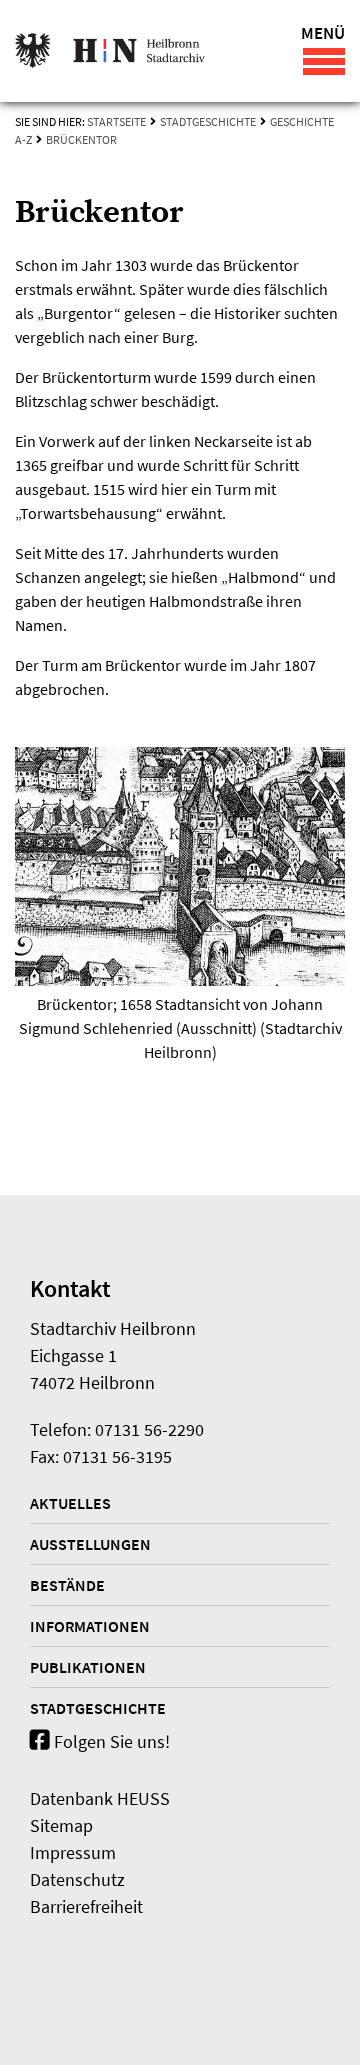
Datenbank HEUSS (100, 1798)
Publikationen (88, 1667)
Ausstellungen (90, 1544)
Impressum (73, 1852)
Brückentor (81, 139)
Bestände (67, 1585)
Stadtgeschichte (208, 121)
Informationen (90, 1626)
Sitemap (61, 1825)
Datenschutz (77, 1879)
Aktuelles (70, 1503)
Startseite (116, 121)
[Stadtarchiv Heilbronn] (110, 51)
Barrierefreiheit (86, 1906)
